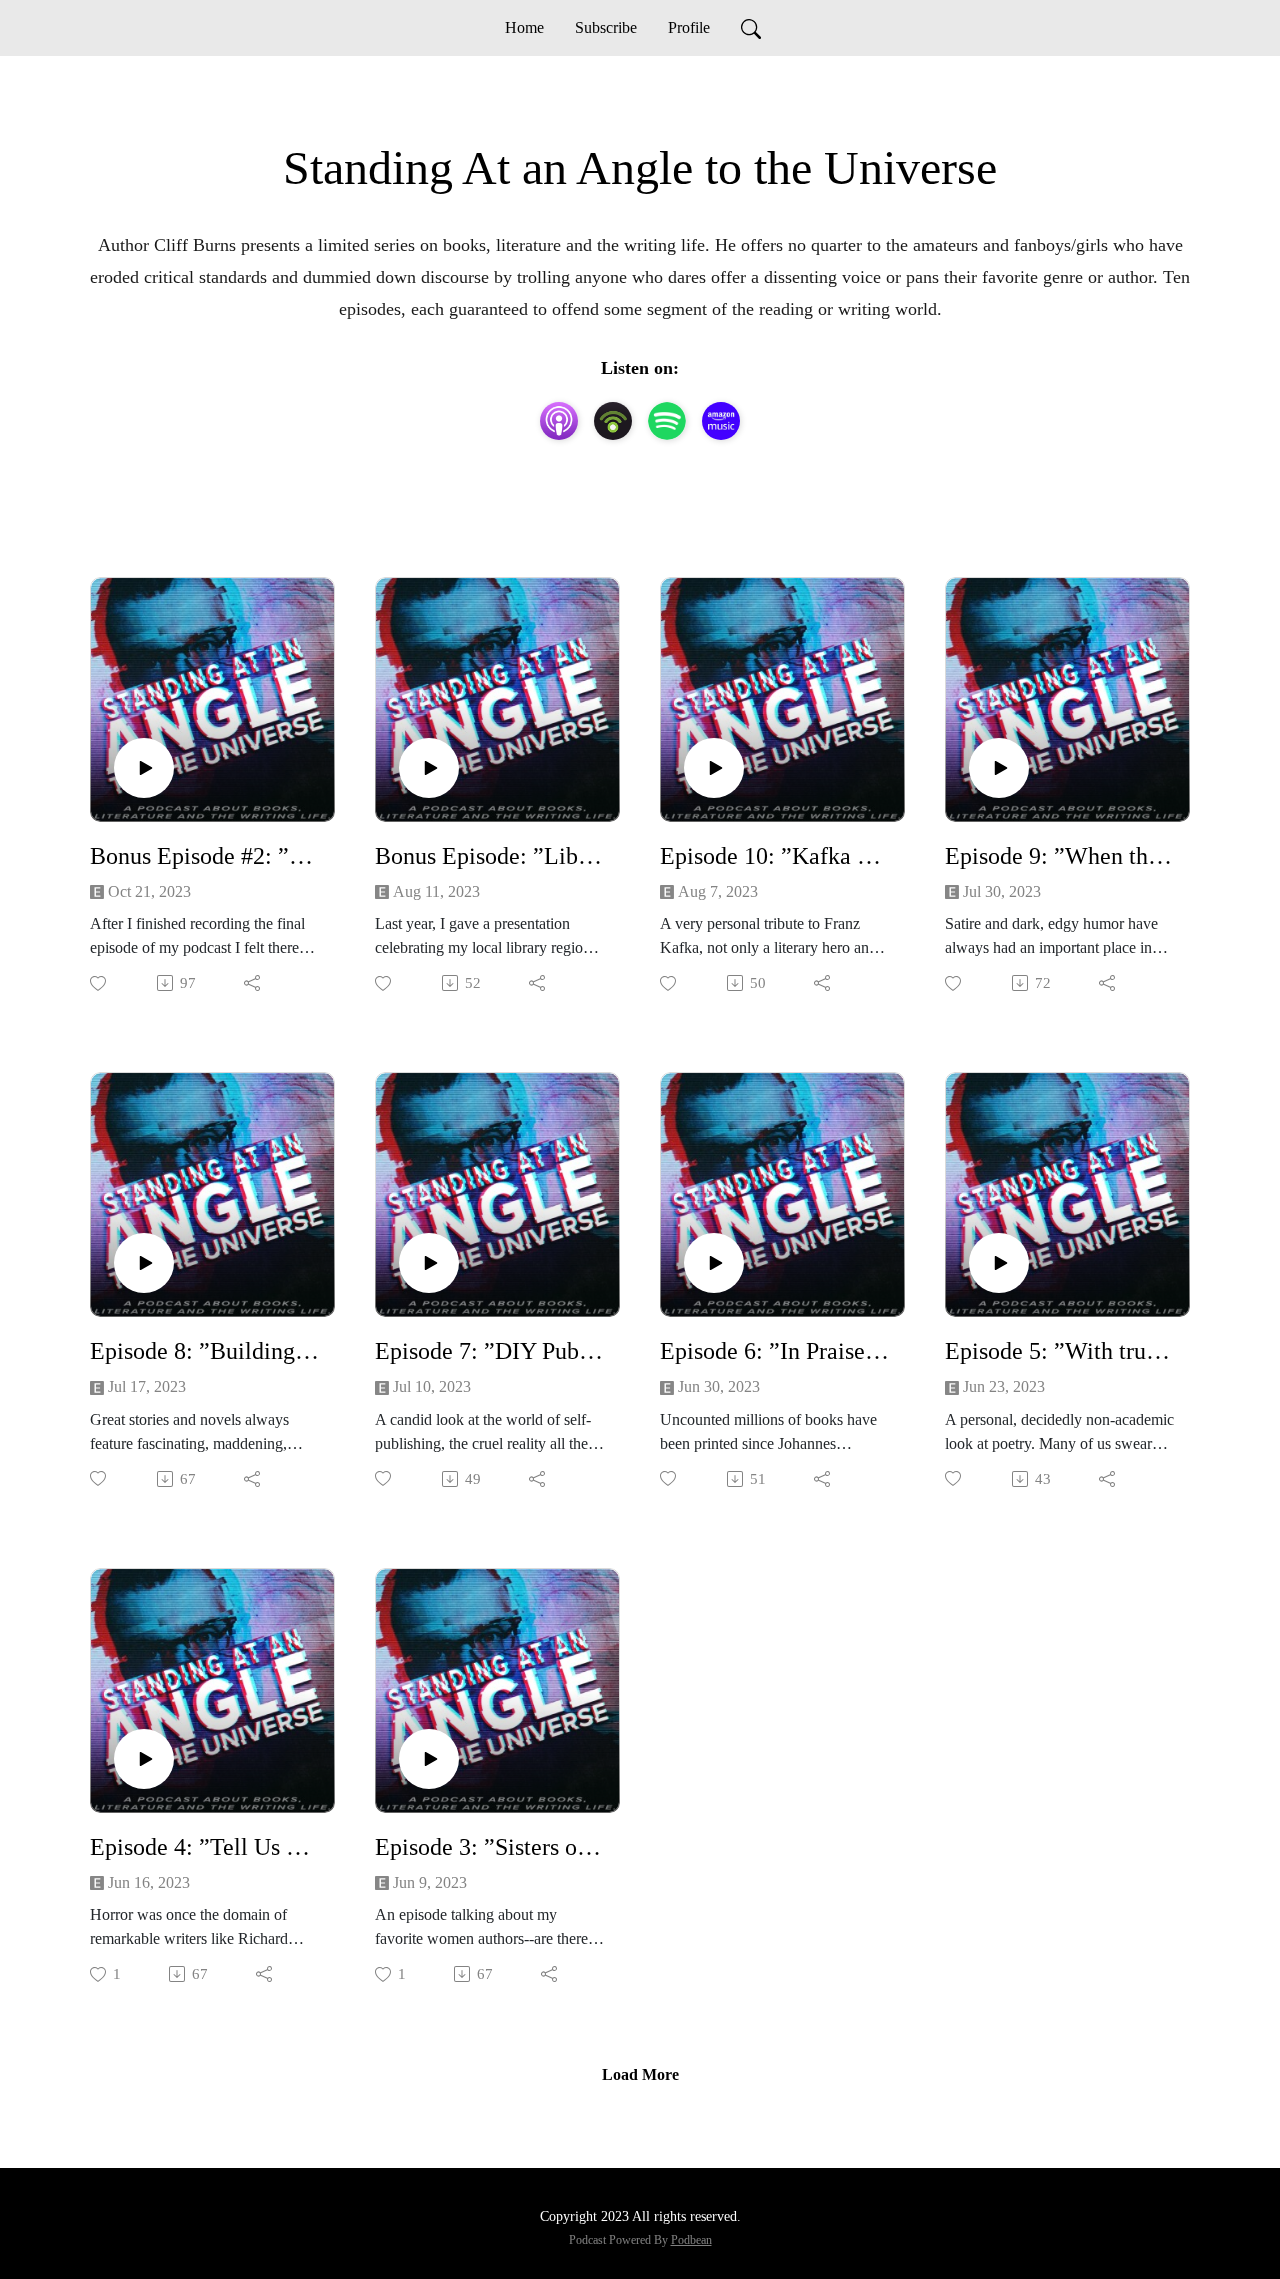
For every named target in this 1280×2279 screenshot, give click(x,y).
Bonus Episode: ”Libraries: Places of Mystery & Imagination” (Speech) (489, 856)
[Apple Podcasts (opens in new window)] (559, 421)
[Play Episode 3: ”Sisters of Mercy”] (429, 1759)
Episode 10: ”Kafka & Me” (774, 856)
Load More (640, 2074)
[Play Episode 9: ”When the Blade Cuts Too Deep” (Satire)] (999, 768)
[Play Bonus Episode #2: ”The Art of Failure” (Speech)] (144, 768)
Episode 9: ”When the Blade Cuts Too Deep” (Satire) (1059, 856)
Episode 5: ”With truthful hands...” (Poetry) (1059, 1351)
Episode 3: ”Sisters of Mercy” (489, 1847)
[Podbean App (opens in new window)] (613, 421)
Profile (689, 27)
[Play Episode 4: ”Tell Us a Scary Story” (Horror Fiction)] (144, 1759)
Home (524, 27)
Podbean (691, 2240)
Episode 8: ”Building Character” (204, 1351)
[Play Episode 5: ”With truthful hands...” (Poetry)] (999, 1263)
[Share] (253, 983)
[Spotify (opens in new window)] (667, 421)
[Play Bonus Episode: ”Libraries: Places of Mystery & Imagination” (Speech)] (429, 768)
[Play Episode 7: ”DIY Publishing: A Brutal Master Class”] (429, 1263)
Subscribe (606, 27)
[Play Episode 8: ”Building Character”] (144, 1263)
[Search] (751, 28)
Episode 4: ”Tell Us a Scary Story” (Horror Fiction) (204, 1847)
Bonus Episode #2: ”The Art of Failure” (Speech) (204, 856)
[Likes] (99, 983)
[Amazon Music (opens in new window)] (721, 421)
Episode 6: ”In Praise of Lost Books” (774, 1351)
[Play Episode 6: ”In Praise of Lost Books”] (714, 1263)
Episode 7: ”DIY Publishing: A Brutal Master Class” (489, 1351)
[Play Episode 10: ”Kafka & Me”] (714, 768)
